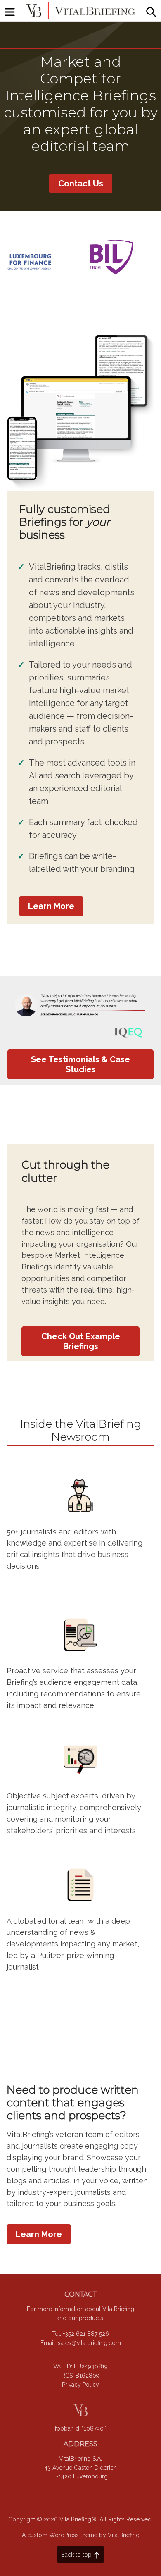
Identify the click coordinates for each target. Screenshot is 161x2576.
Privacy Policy (80, 2385)
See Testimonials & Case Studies (80, 1064)
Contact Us (81, 184)
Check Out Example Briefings (81, 1341)
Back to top (76, 2555)
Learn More (51, 906)
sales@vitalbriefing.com (89, 2343)
